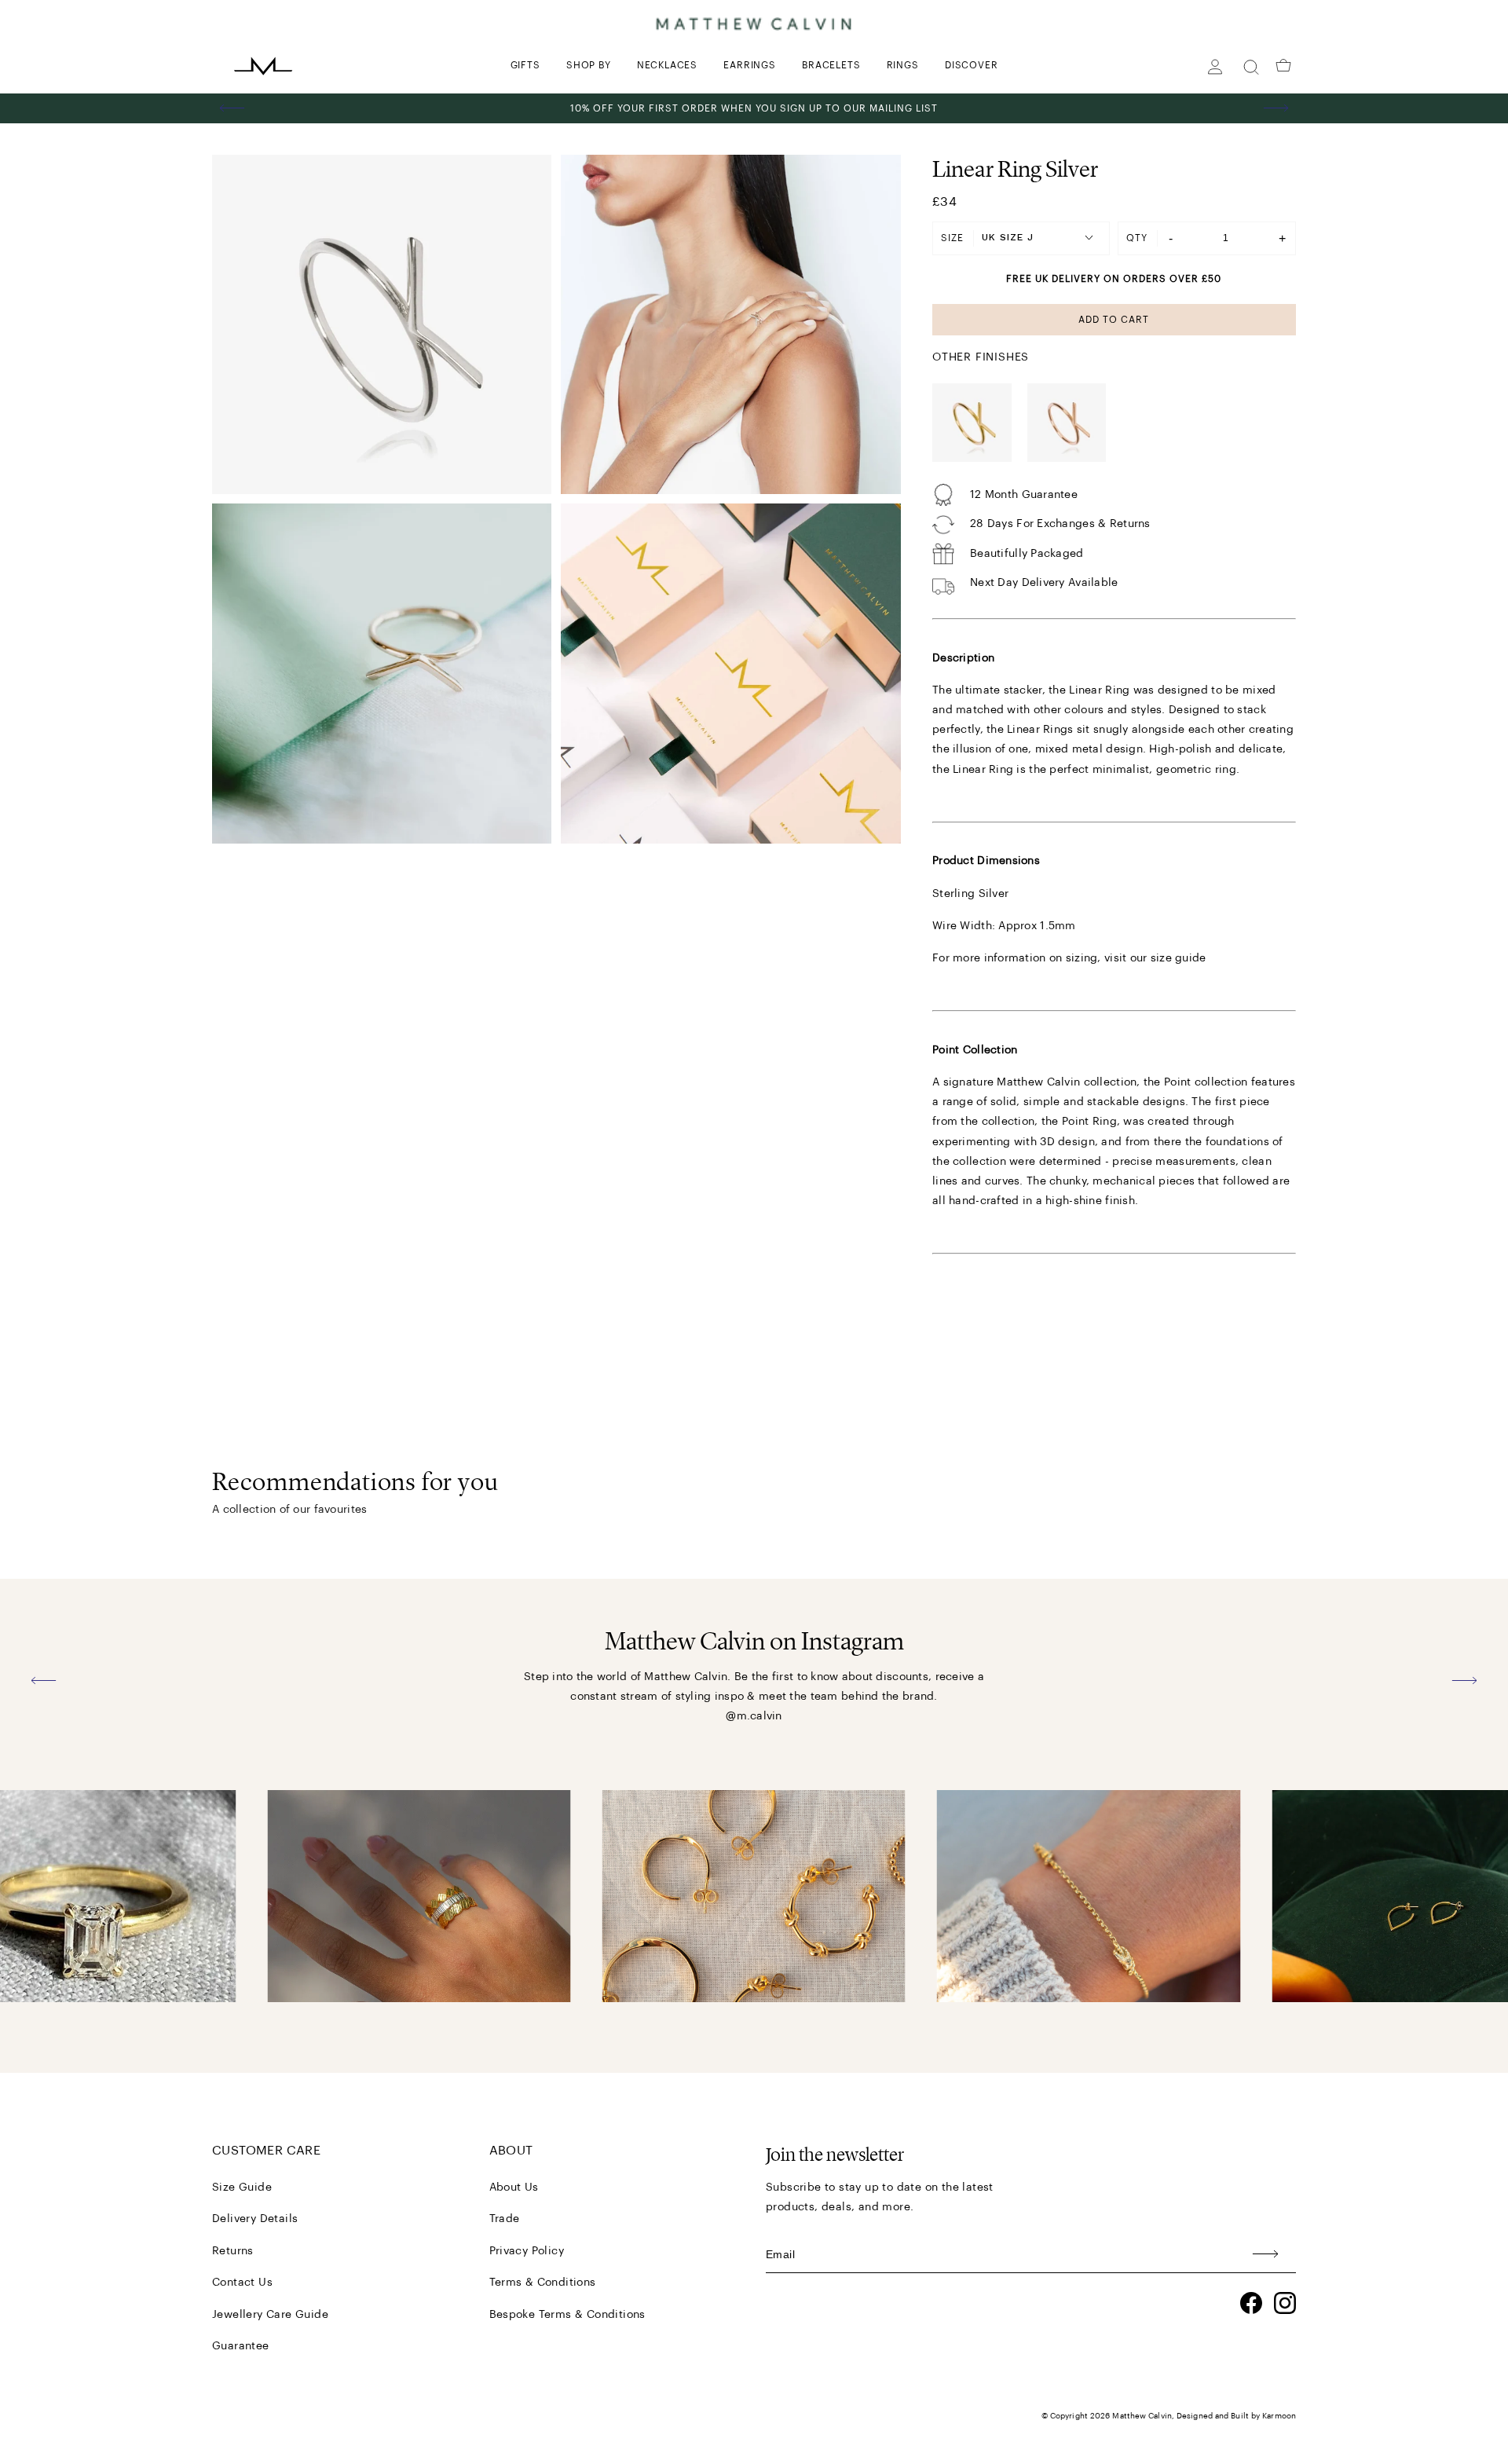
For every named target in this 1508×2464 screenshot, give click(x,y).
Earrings (749, 65)
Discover (971, 65)
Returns (233, 2251)
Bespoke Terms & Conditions (567, 2315)
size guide (1179, 958)
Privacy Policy (527, 2251)
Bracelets (831, 65)
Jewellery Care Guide (270, 2315)
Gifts (525, 65)
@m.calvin (754, 1716)
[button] (232, 108)
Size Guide (242, 2188)
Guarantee (241, 2346)
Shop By (589, 65)
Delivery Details (255, 2219)
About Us (514, 2188)
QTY (1137, 238)
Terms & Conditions (543, 2283)
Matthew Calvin (1142, 2416)
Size (952, 238)
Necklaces (667, 65)
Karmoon (1279, 2416)
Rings (903, 65)
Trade (505, 2219)
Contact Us (242, 2283)
